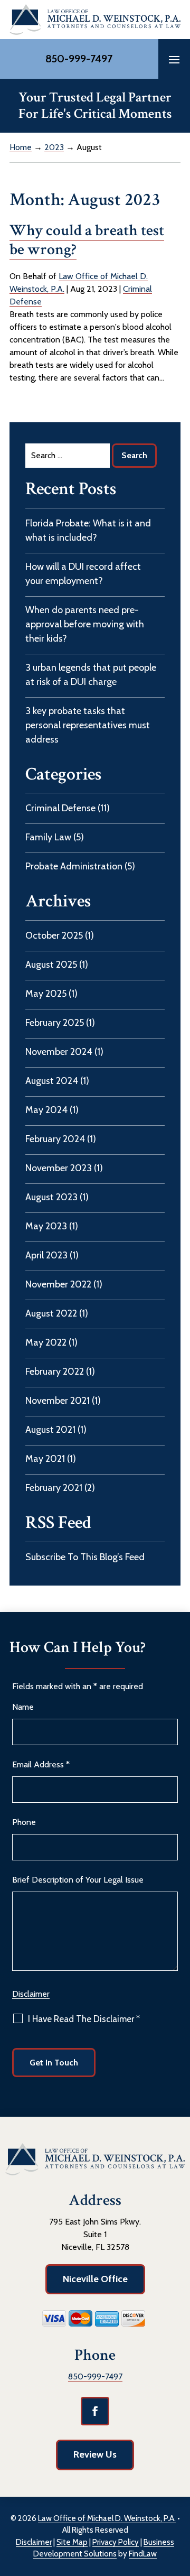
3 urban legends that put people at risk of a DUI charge (91, 675)
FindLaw (143, 2554)
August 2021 (50, 1430)
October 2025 (54, 935)
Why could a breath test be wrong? (87, 240)
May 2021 (45, 1459)
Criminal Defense (60, 808)
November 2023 (59, 1168)
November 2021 (58, 1401)
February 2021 (54, 1488)
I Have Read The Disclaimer (84, 2019)
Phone (24, 1822)
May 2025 (46, 994)
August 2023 (51, 1197)
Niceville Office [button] (95, 2279)
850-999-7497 (79, 59)
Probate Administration (74, 866)
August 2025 (51, 965)
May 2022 (46, 1342)
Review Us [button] (95, 2454)
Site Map (72, 2542)
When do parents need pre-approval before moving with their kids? (85, 624)
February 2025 (55, 1023)
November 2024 (59, 1052)
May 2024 (46, 1110)
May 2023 (46, 1226)
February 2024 (55, 1139)
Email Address (41, 1764)
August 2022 (51, 1313)
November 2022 (58, 1284)
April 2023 (46, 1255)
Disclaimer (31, 1994)
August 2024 (52, 1081)
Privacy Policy (116, 2542)
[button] (174, 59)
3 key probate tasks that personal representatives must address (88, 725)
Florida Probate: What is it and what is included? (88, 530)
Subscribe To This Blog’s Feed (85, 1557)
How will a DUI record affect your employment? (83, 574)
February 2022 (55, 1372)
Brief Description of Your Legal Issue (78, 1880)
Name (23, 1707)
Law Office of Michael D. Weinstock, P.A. (107, 2518)
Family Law (48, 837)
